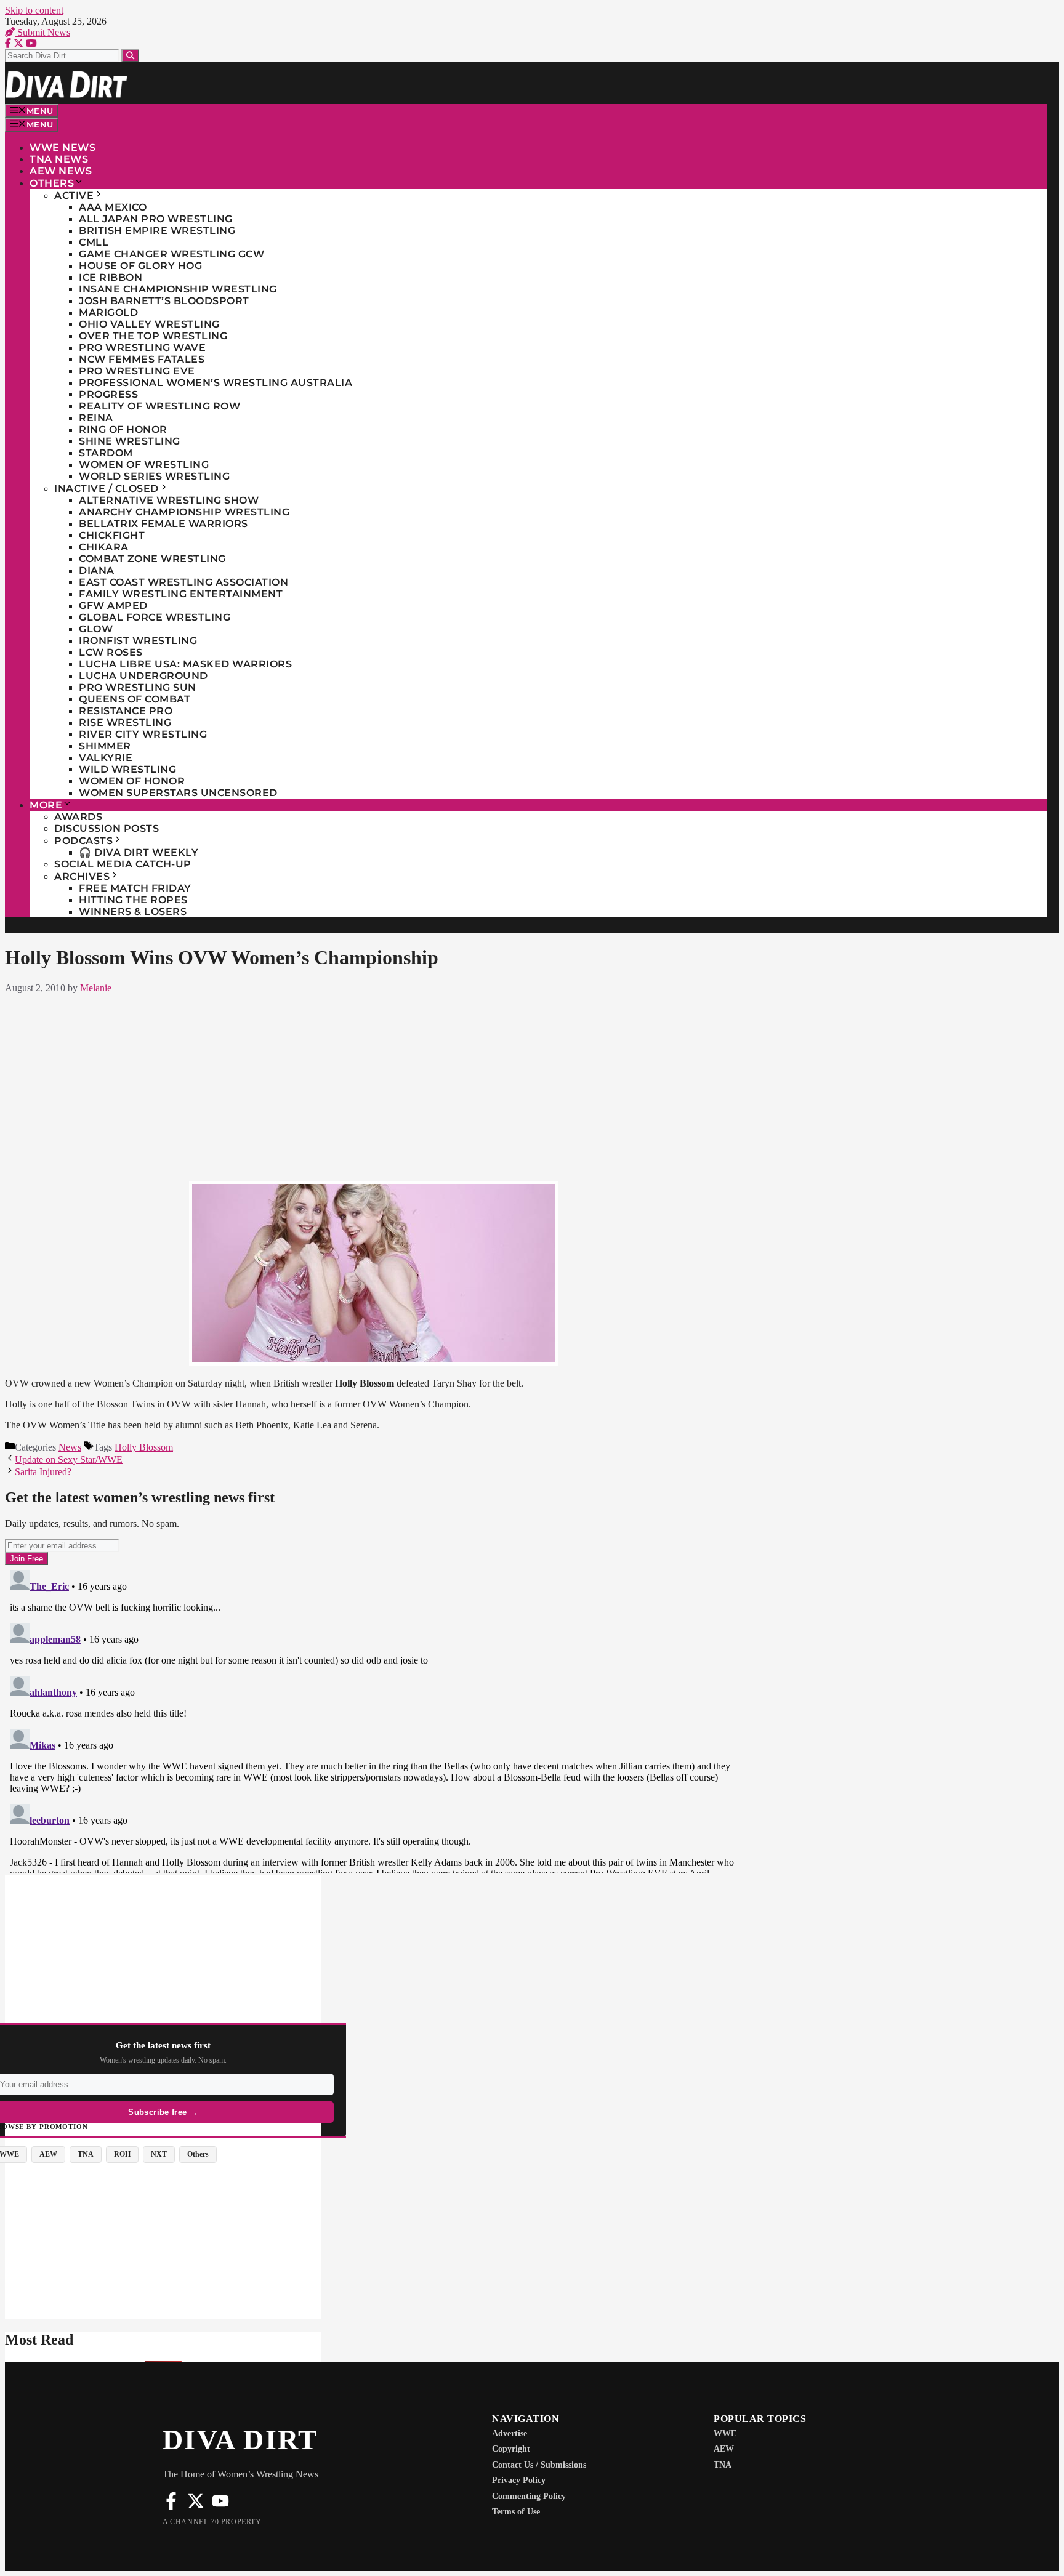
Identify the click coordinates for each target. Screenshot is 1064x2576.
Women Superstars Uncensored (178, 793)
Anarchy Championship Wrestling (184, 512)
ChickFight (112, 535)
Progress (108, 394)
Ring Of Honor (123, 429)
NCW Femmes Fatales (142, 359)
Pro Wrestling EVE (137, 371)
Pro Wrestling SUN (138, 687)
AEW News (61, 171)
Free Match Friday (135, 888)
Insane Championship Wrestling (178, 289)
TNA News (59, 159)
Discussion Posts (107, 828)
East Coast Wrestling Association (183, 582)
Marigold (108, 312)
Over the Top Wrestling (153, 336)
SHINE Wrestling (130, 441)
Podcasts (83, 841)
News (70, 1447)
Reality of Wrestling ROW (159, 406)
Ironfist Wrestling (138, 641)
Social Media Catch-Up (123, 864)
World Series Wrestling (154, 476)
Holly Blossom (144, 1447)
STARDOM (106, 453)
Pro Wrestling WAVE (142, 348)
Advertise (510, 2433)
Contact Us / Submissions (539, 2465)
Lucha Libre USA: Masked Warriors (185, 664)
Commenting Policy (529, 2496)
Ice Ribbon (111, 277)
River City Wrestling (143, 734)
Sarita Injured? (43, 1472)
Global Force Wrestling (155, 617)
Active (74, 195)
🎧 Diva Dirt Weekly (139, 852)
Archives (82, 876)
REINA (96, 418)
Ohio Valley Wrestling (149, 324)
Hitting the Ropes (133, 900)
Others (52, 183)
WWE (725, 2433)
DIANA (97, 570)
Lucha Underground (143, 676)
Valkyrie (106, 758)
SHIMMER (105, 746)
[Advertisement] (374, 1085)
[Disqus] (374, 1719)
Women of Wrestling (144, 465)
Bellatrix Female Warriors (163, 524)
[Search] (130, 56)
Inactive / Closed (107, 489)
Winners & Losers (133, 912)
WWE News (62, 147)
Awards (78, 817)
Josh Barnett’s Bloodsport (164, 301)
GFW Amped (113, 606)
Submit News (42, 32)
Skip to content (34, 10)
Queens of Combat (135, 699)
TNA (723, 2465)
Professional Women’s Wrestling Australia (216, 383)
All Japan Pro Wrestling (156, 219)
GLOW (96, 629)
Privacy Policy (519, 2480)
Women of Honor (132, 781)
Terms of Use (516, 2512)
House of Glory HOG (140, 266)
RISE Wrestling (125, 722)
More (46, 805)
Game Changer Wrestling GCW (171, 254)
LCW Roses (111, 652)
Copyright (511, 2449)
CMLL (94, 242)
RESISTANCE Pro (126, 711)
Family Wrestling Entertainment (181, 594)
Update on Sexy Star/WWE (69, 1459)
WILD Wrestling (127, 769)
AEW (724, 2449)
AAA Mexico (113, 207)
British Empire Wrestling (157, 231)
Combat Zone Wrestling (152, 559)
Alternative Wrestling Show (169, 500)
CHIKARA (104, 547)
